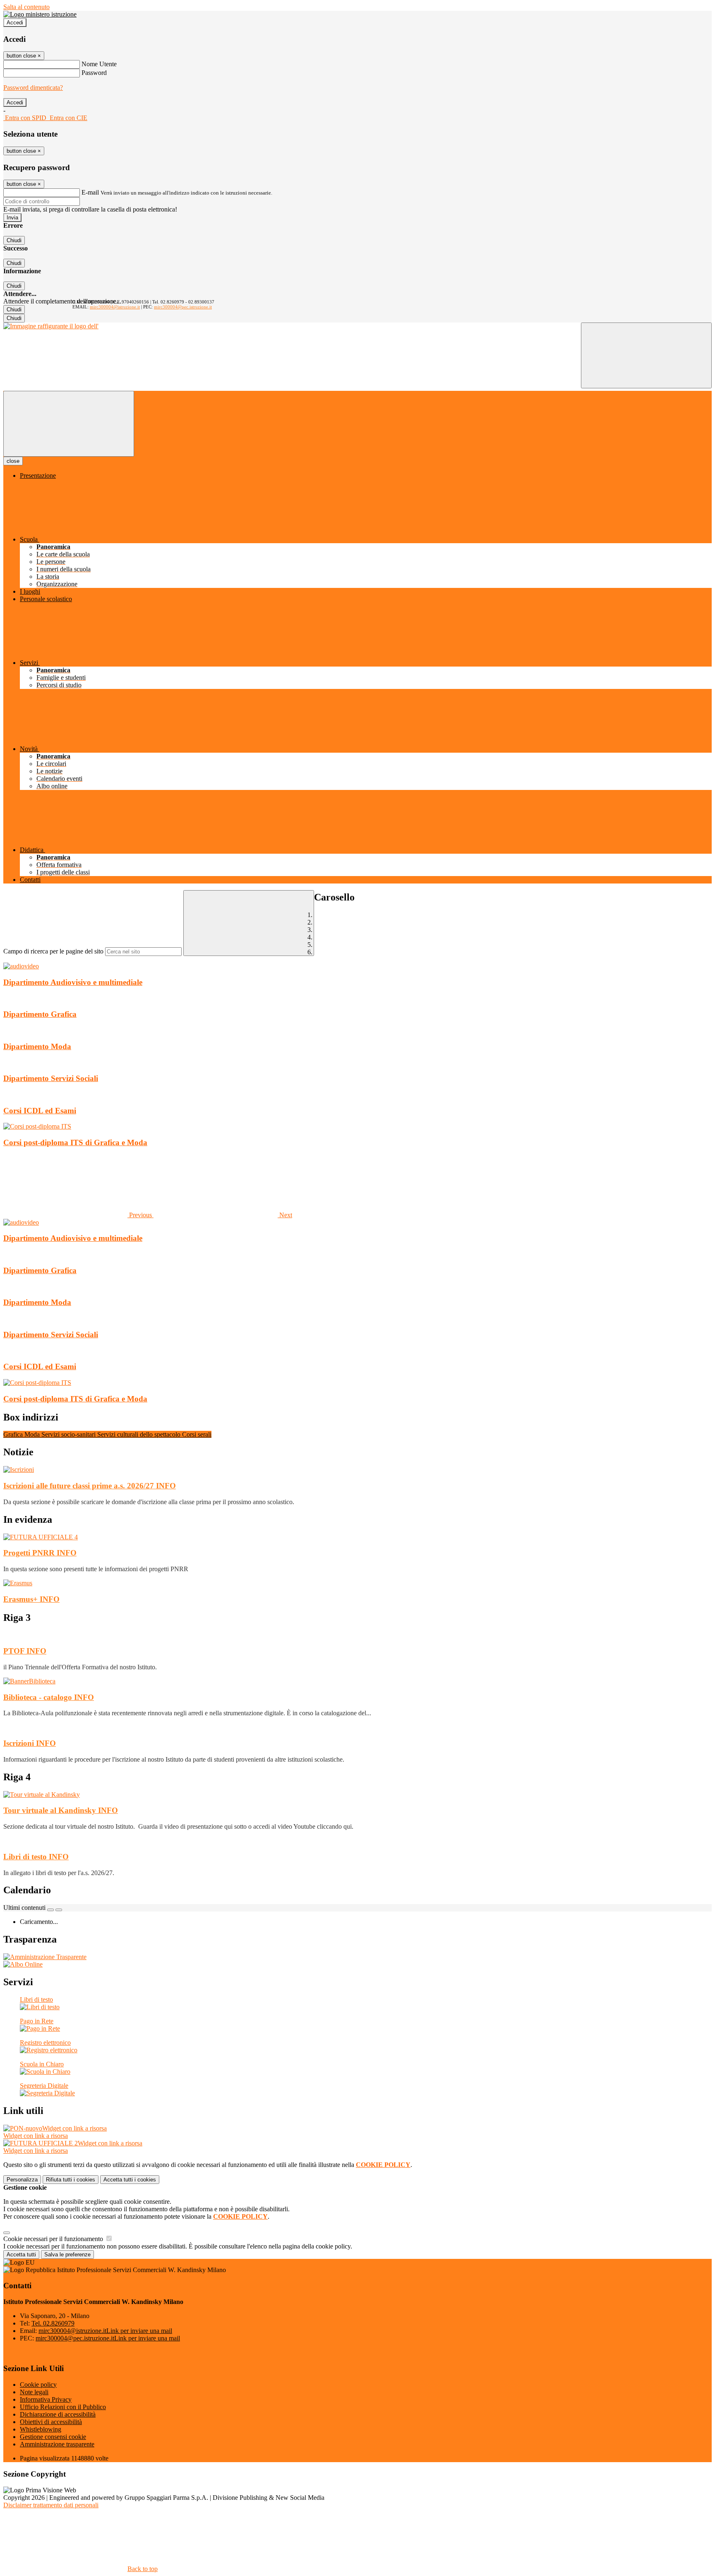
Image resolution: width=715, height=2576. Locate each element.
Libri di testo (36, 1857)
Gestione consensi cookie (53, 2437)
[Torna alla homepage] (51, 326)
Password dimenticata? (33, 88)
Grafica (14, 1434)
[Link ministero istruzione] (40, 14)
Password (94, 73)
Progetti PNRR (40, 1553)
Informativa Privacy (46, 2399)
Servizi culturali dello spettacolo (140, 1434)
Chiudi (14, 240)
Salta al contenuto (26, 7)
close (13, 461)
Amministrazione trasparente (57, 2444)
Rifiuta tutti (71, 2180)
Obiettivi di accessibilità (51, 2422)
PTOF (25, 1651)
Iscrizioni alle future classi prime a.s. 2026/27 (90, 1486)
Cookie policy (38, 2385)
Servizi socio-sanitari (69, 1434)
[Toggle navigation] (69, 424)
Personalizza (22, 2180)
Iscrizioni (30, 1743)
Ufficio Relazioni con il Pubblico (63, 2407)
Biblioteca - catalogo (49, 1697)
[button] (78, 1215)
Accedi (15, 23)
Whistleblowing (41, 2429)
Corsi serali (197, 1434)
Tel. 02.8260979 (53, 2323)
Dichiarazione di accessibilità (58, 2414)
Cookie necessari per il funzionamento (54, 2239)
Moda (33, 1434)
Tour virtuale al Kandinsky (61, 1810)
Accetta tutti (130, 2180)
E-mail (90, 192)
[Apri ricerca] (646, 355)
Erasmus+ (31, 1599)
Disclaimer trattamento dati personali (51, 2505)
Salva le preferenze (67, 2255)
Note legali (34, 2392)
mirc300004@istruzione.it (115, 307)
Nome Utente (99, 64)
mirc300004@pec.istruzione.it (183, 307)
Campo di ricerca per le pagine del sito (53, 951)
